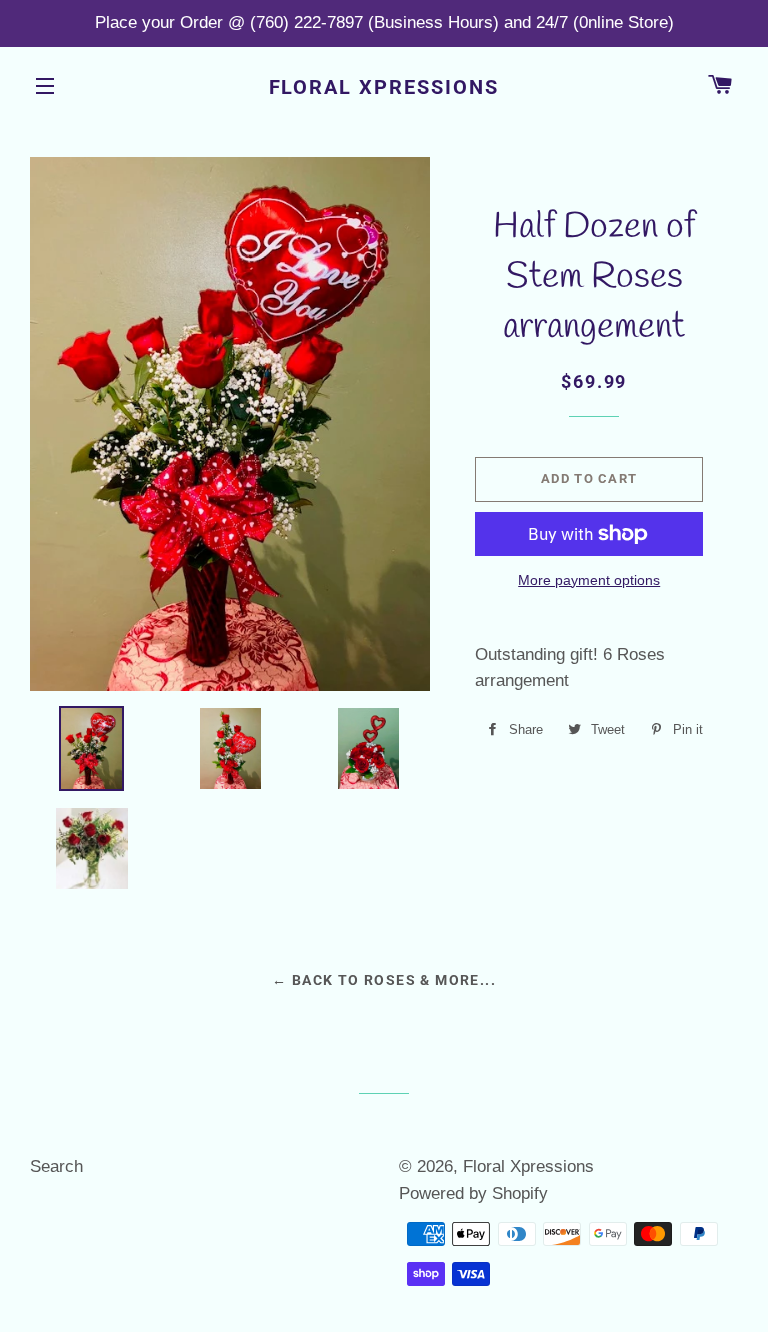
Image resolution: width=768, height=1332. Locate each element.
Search (56, 1166)
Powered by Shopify (473, 1193)
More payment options (589, 580)
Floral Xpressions (384, 87)
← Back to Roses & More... (384, 980)
